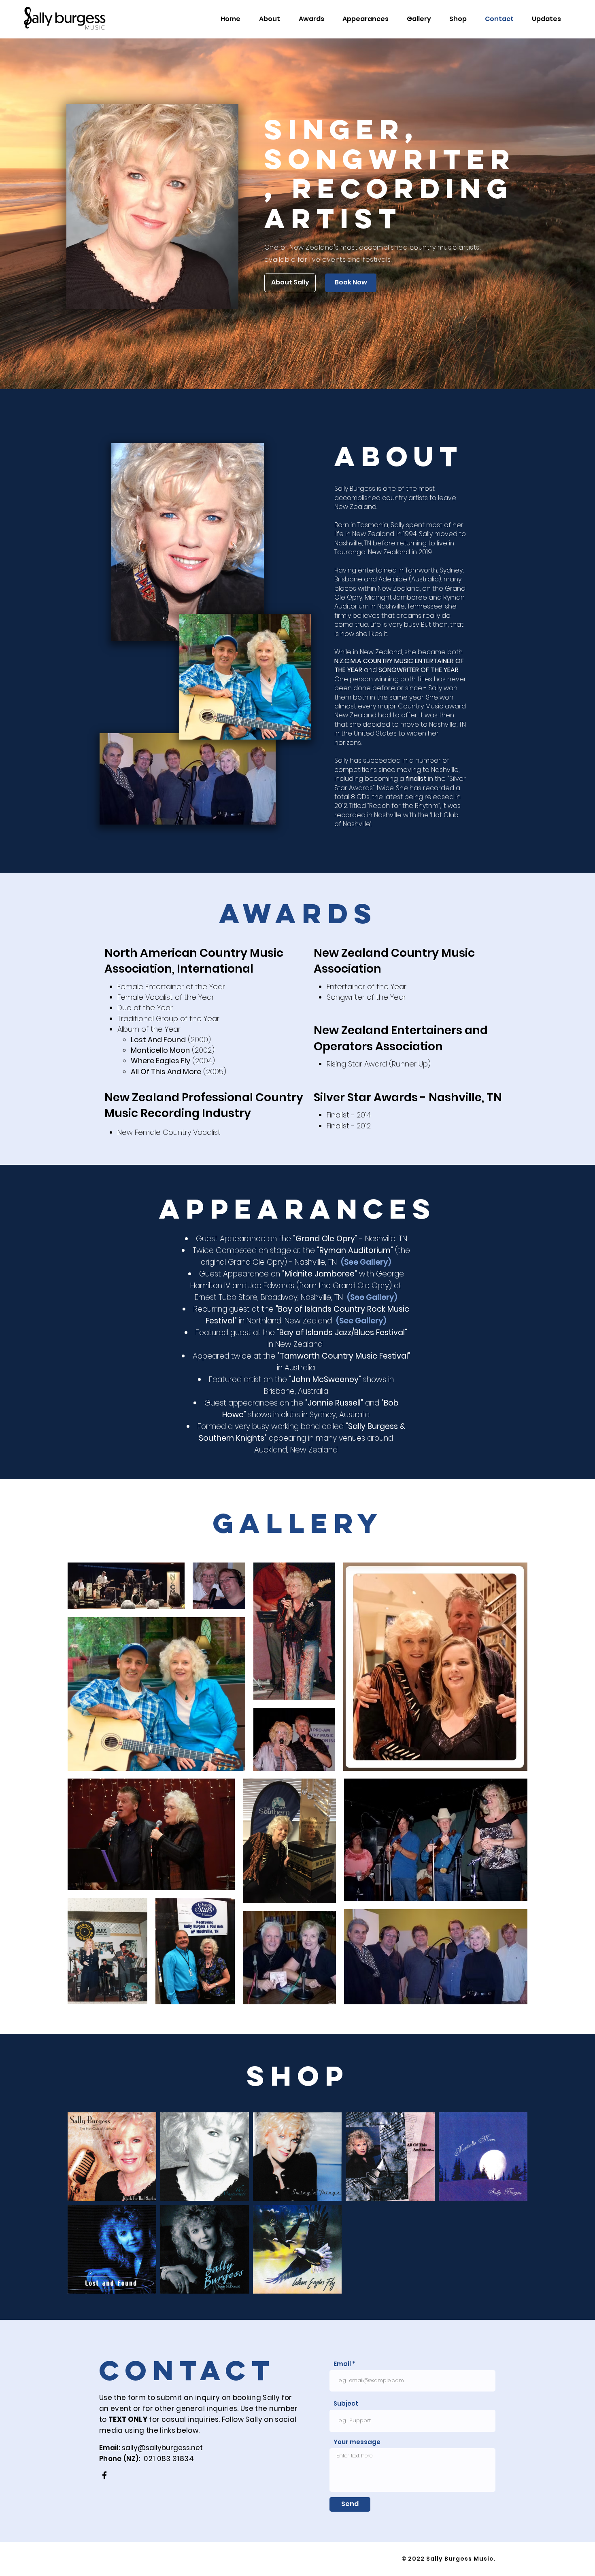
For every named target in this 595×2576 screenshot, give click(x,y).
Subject (346, 2403)
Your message (357, 2442)
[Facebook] (104, 2475)
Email (342, 2364)
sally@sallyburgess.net (162, 2448)
